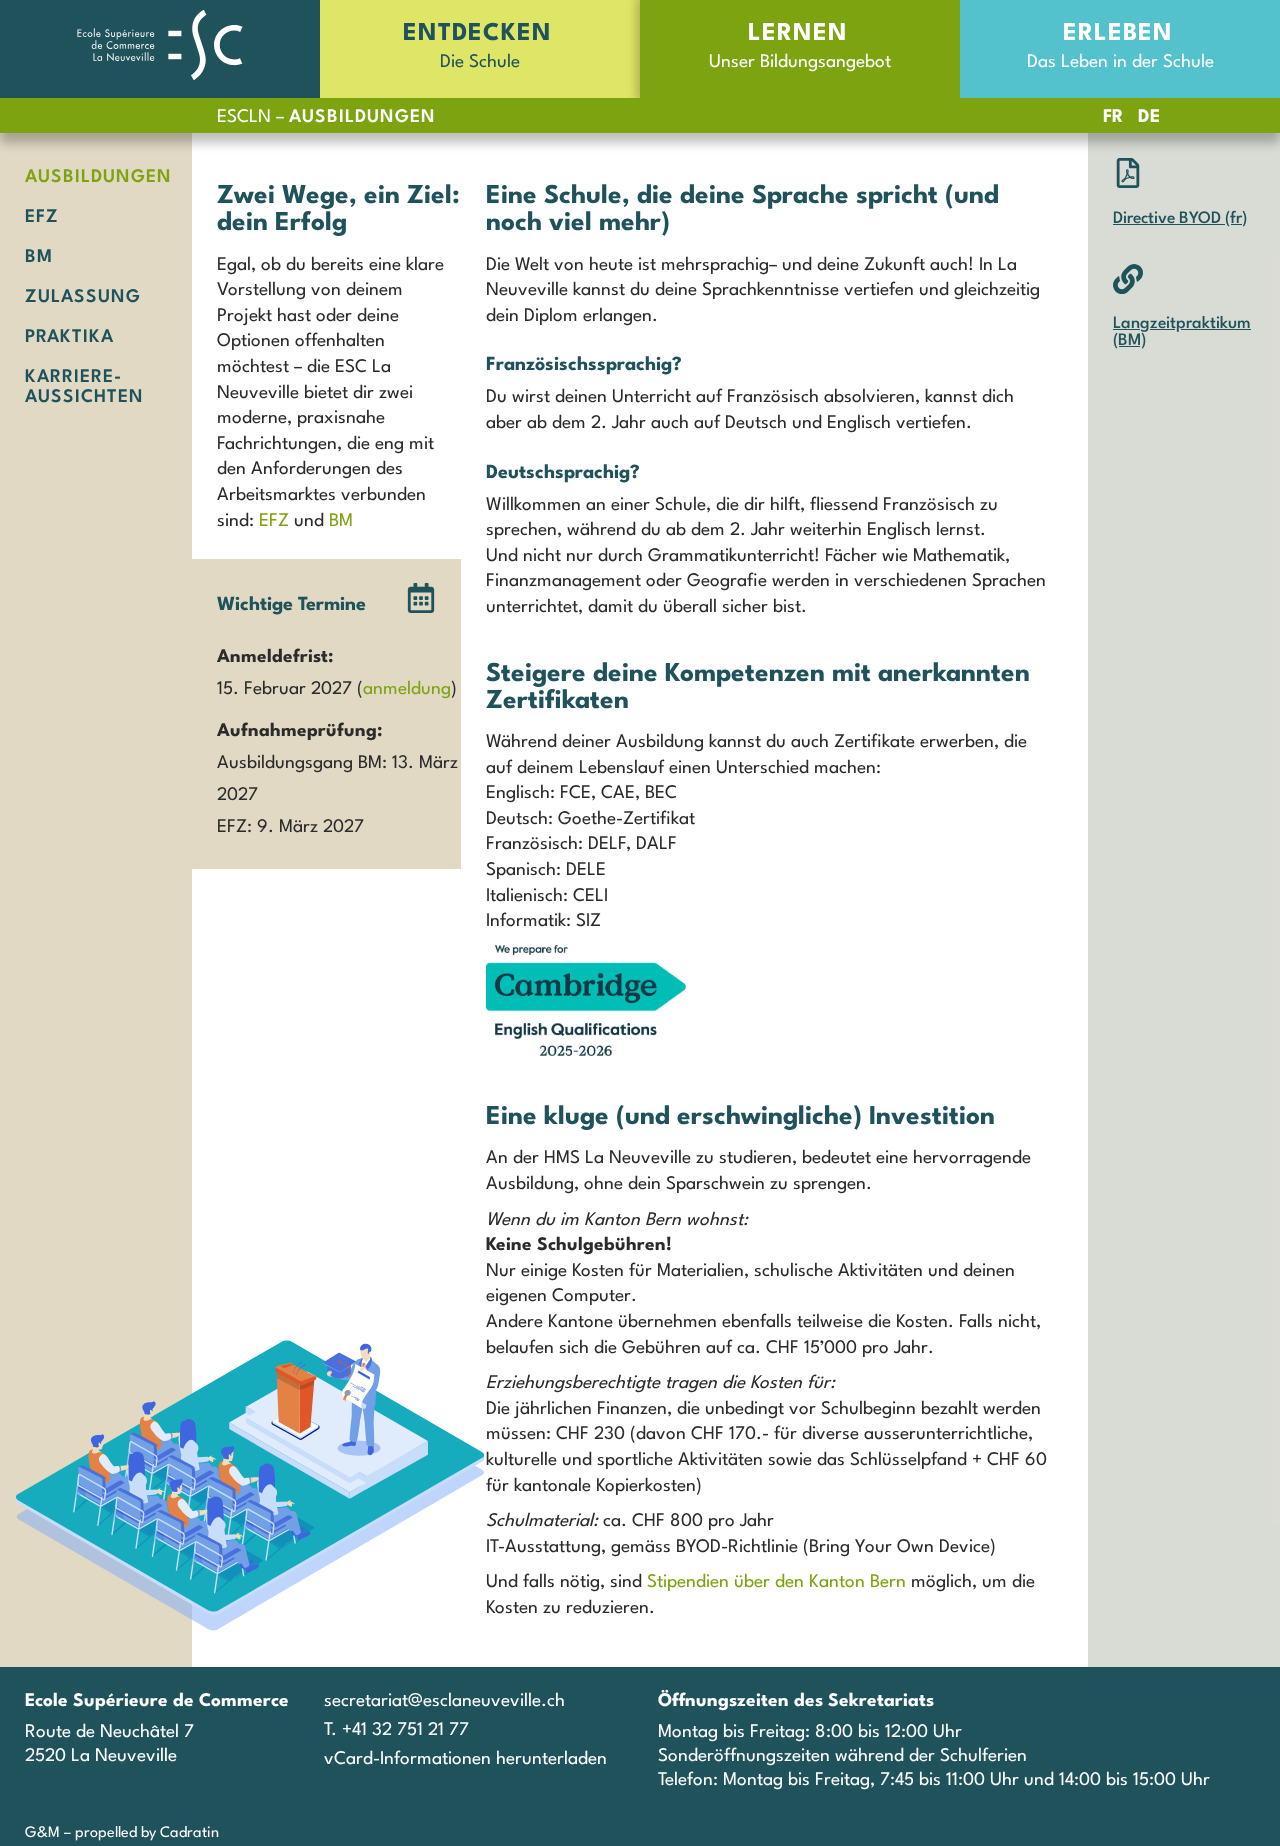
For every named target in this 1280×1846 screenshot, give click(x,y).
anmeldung (407, 689)
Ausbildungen (96, 177)
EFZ (42, 217)
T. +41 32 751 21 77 (396, 1730)
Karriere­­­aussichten (84, 387)
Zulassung (83, 297)
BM (39, 257)
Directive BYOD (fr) (1180, 219)
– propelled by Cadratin (139, 1833)
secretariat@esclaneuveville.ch (444, 1701)
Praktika (69, 337)
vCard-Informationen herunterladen (465, 1759)
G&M (42, 1833)
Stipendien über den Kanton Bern (776, 1582)
